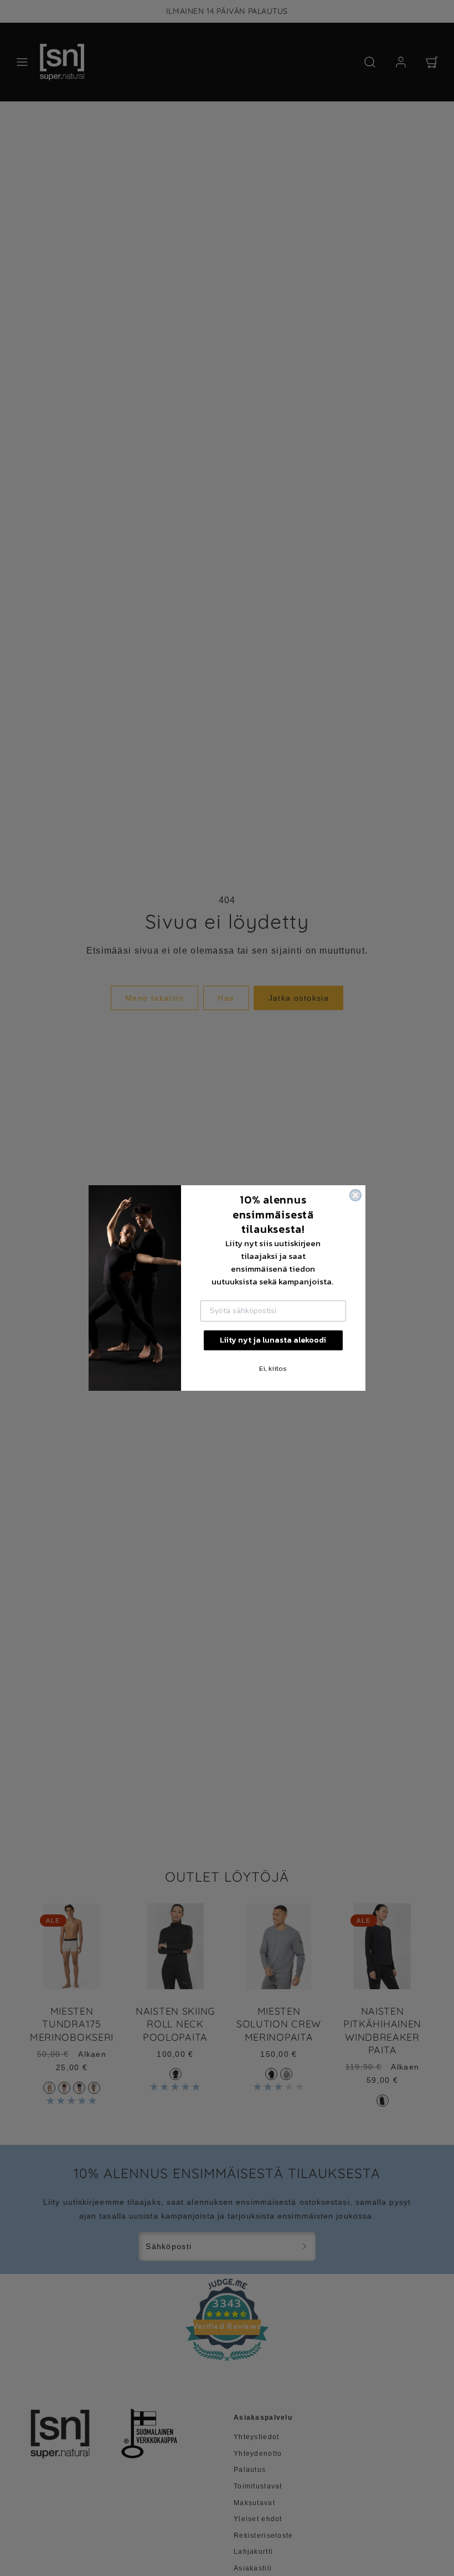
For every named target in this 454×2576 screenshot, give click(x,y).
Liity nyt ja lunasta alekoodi (273, 1340)
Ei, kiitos (273, 1368)
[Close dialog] (355, 1195)
